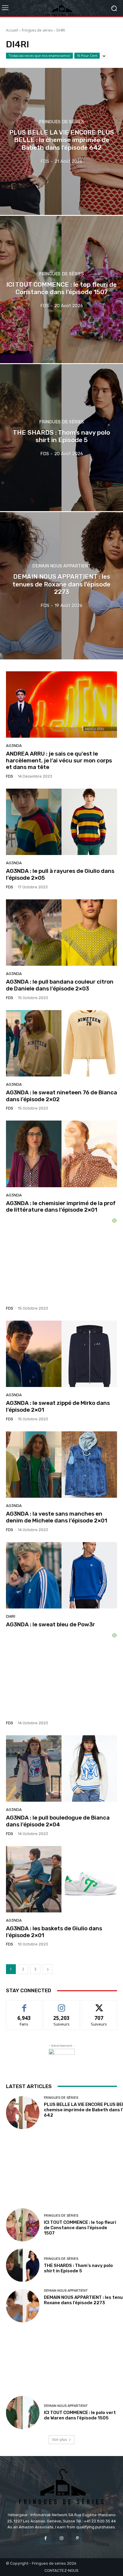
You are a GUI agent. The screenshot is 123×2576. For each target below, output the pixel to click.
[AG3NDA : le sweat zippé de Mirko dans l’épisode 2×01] (61, 1354)
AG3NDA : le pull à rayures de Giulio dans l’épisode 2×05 (60, 874)
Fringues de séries (37, 30)
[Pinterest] (77, 2538)
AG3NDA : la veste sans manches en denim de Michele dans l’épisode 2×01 (57, 1517)
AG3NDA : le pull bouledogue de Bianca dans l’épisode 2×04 (58, 1821)
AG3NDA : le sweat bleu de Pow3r (50, 1624)
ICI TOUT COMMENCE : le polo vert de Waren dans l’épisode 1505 (80, 2415)
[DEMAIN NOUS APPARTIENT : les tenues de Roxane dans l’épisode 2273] (61, 586)
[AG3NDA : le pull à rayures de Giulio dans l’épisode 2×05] (61, 822)
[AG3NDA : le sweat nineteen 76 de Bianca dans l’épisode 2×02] (61, 1043)
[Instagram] (61, 2538)
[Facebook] (46, 2538)
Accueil (12, 30)
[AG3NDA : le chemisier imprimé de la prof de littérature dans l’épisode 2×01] (61, 1154)
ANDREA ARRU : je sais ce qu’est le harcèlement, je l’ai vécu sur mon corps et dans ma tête (59, 760)
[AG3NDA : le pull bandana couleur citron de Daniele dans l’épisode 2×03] (61, 933)
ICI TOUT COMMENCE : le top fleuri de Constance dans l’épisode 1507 (80, 2228)
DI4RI (11, 1616)
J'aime (24, 2005)
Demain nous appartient (61, 566)
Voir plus (59, 2440)
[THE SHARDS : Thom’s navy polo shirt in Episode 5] (61, 438)
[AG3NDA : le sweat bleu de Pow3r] (61, 1575)
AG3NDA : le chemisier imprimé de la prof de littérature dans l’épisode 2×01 (61, 1207)
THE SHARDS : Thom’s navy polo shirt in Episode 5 (78, 2268)
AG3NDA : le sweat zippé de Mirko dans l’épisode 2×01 (58, 1406)
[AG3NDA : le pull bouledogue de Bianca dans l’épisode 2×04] (61, 1768)
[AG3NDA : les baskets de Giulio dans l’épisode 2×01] (61, 1879)
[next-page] (48, 1969)
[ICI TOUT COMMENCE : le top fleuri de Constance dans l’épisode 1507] (61, 289)
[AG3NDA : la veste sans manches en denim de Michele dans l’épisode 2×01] (61, 1465)
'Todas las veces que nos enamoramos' (39, 56)
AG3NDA (14, 746)
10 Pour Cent (87, 56)
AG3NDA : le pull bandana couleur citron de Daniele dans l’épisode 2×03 (60, 985)
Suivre (62, 2005)
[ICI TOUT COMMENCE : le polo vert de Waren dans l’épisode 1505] (23, 2413)
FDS (10, 776)
